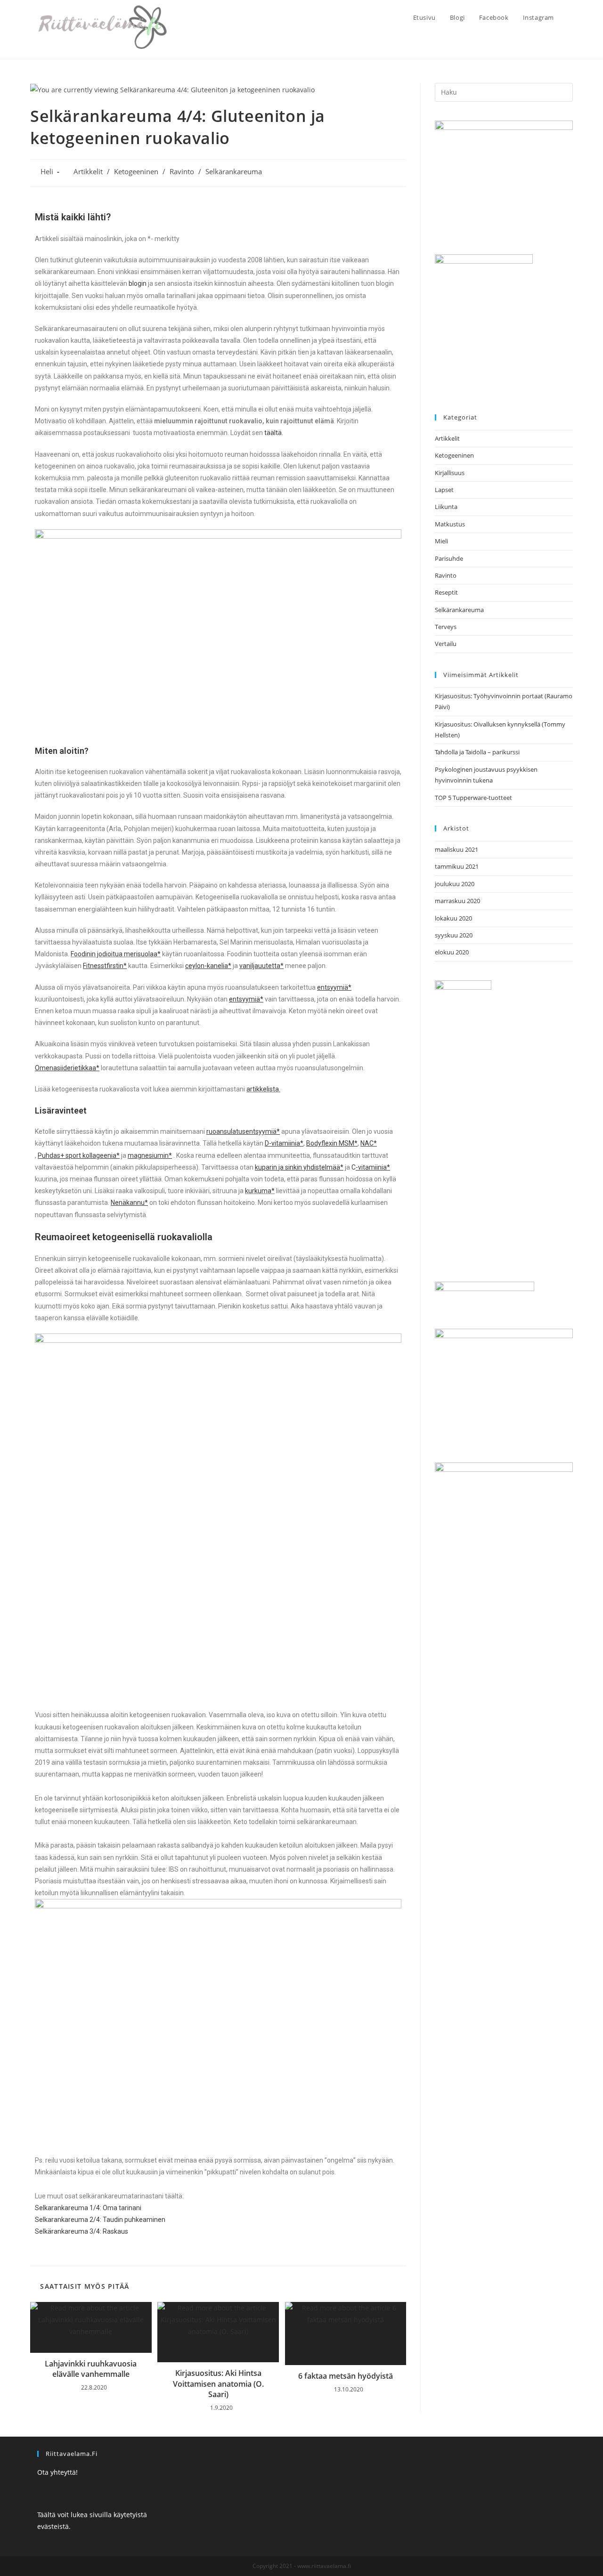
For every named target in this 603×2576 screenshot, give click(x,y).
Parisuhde (449, 558)
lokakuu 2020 (453, 918)
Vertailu (446, 644)
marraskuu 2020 (457, 901)
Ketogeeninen (136, 172)
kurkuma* (260, 1191)
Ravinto (182, 172)
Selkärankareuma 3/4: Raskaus (81, 2231)
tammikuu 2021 (457, 866)
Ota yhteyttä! (57, 2472)
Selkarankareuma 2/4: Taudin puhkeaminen (100, 2220)
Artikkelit (88, 172)
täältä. (274, 433)
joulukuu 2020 (455, 884)
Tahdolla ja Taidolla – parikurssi (477, 752)
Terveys (446, 627)
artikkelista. (263, 1089)
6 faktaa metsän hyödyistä (346, 2376)
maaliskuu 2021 (456, 849)
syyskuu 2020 (454, 935)
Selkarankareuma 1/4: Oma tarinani (88, 2208)
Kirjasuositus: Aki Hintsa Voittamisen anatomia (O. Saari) (218, 2384)
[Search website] (570, 17)
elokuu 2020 (452, 952)
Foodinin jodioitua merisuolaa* (116, 954)
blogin (138, 283)
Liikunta (446, 507)
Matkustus (450, 524)
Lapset (444, 490)
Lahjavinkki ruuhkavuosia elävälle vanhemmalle (91, 2369)
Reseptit (446, 592)
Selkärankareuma (234, 172)
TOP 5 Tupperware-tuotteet (473, 798)
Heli (47, 172)
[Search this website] (504, 91)
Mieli (441, 541)
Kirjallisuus (450, 473)
